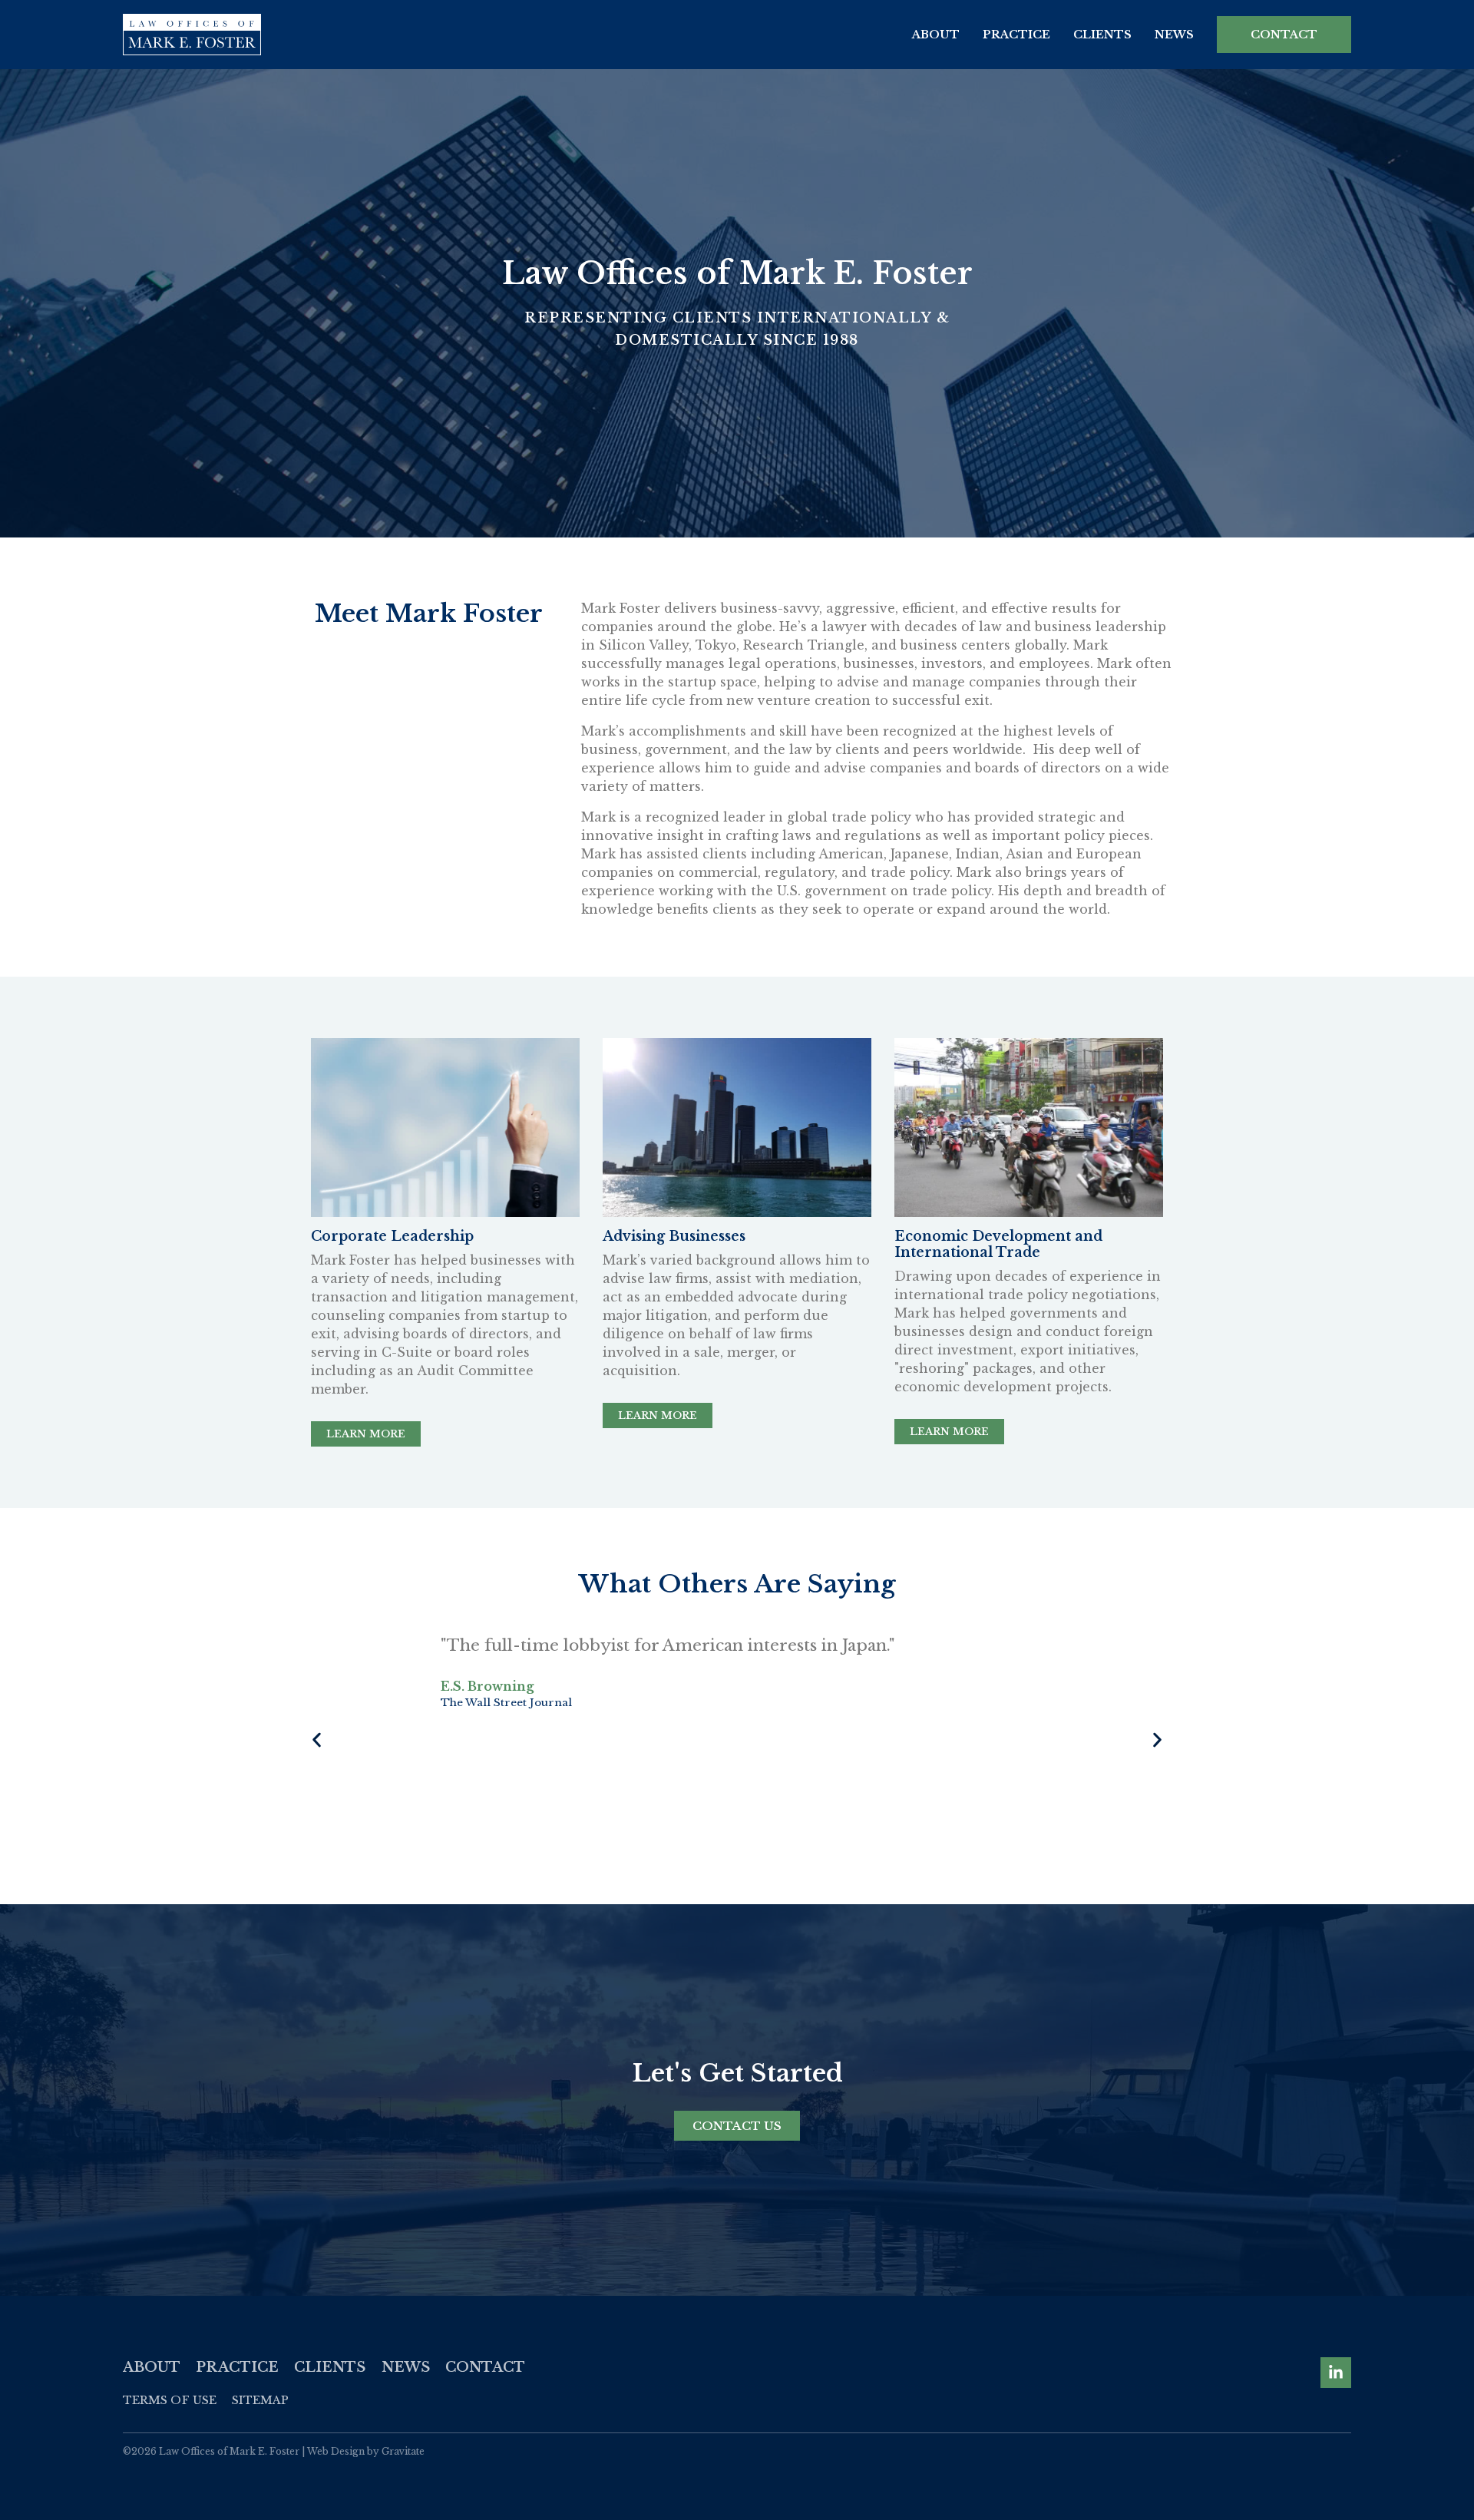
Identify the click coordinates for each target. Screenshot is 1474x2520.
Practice (1016, 35)
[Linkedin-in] (1336, 2373)
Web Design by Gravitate (366, 2451)
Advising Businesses (674, 1236)
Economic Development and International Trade (998, 1244)
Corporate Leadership (392, 1236)
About (936, 35)
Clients (1102, 35)
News (1174, 35)
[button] (317, 1740)
